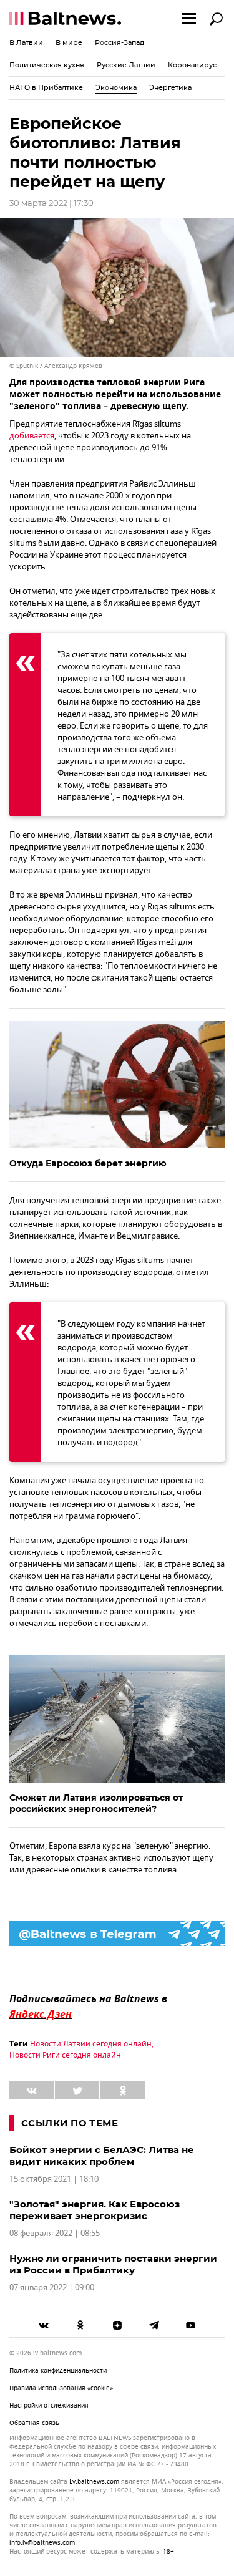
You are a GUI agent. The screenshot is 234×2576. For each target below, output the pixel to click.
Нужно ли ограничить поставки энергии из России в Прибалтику (113, 2264)
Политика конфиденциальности (58, 2370)
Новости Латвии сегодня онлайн (91, 2044)
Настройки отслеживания (49, 2405)
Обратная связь (34, 2423)
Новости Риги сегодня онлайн (65, 2055)
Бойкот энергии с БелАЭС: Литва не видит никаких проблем (102, 2156)
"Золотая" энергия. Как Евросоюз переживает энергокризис (95, 2210)
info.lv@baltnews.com (42, 2543)
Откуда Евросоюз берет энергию (88, 1163)
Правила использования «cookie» (61, 2388)
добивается (32, 436)
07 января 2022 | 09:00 (52, 2288)
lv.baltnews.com (94, 2482)
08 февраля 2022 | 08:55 (55, 2233)
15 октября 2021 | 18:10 (54, 2179)
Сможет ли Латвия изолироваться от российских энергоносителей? (96, 1803)
